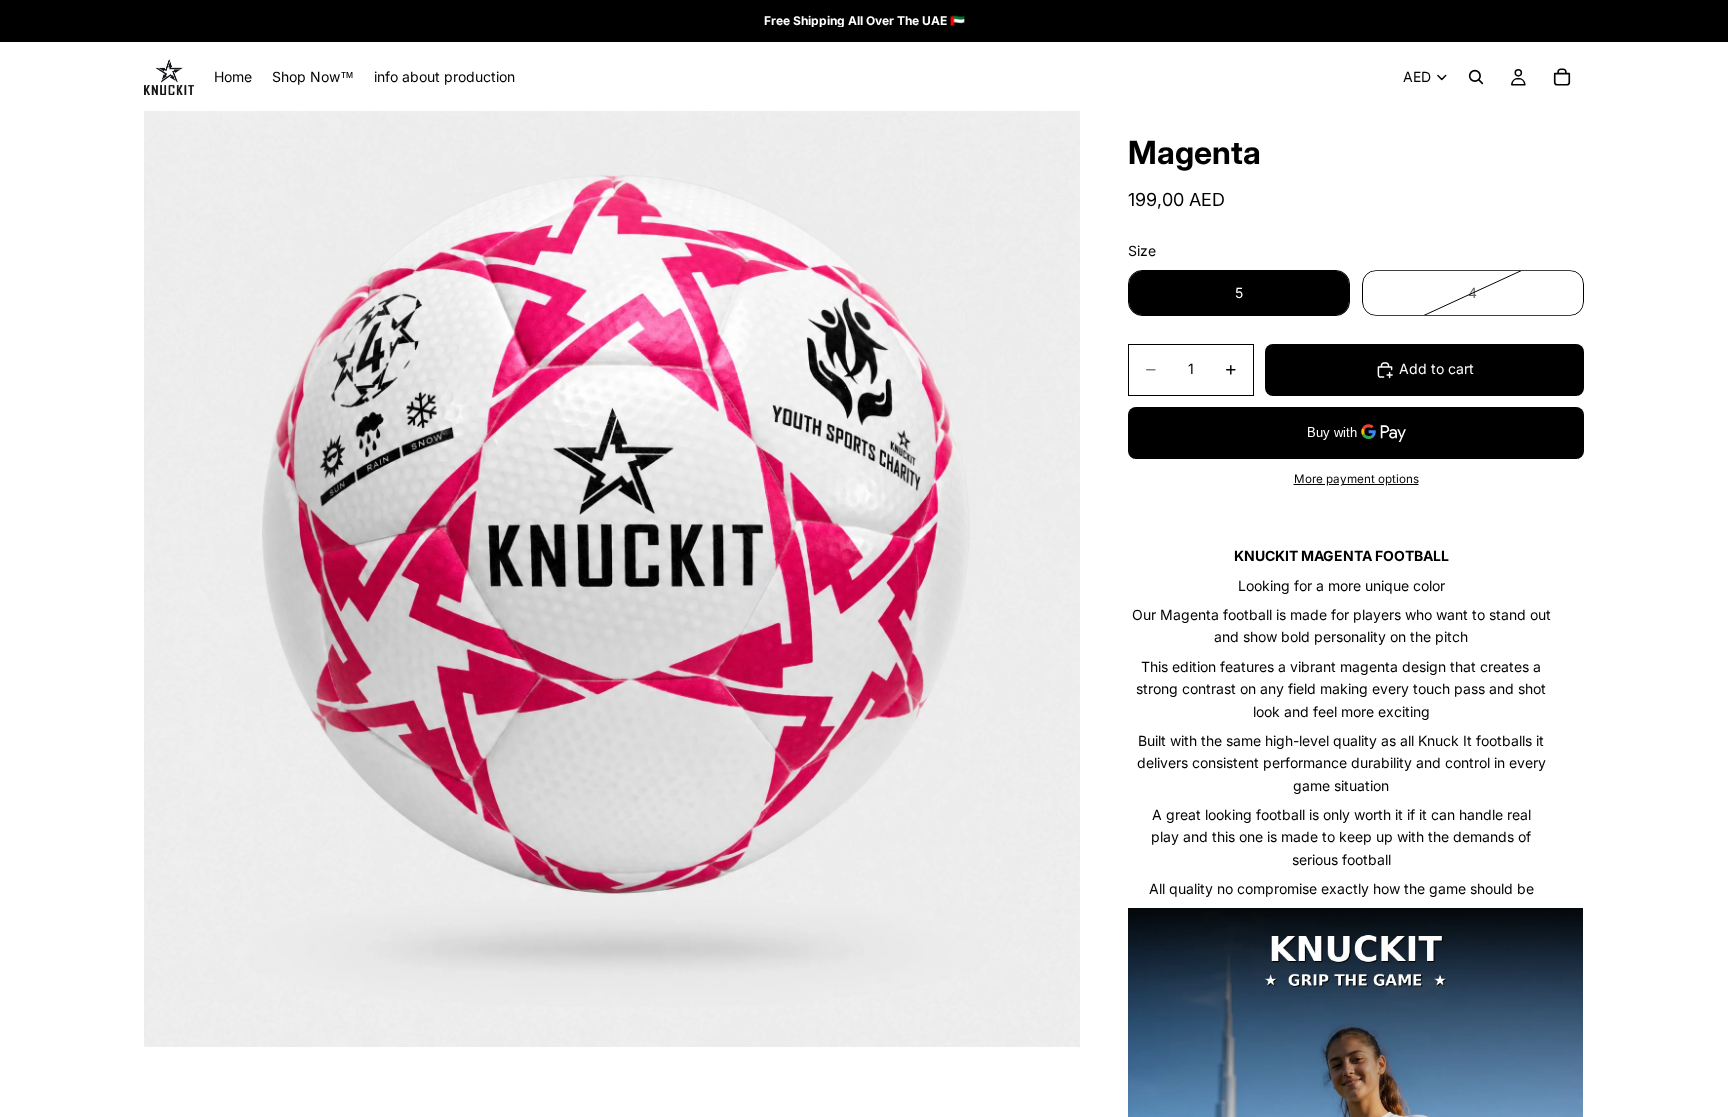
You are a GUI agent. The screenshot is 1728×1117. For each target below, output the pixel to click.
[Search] (1476, 77)
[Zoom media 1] (612, 579)
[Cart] (1562, 77)
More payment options (1356, 479)
